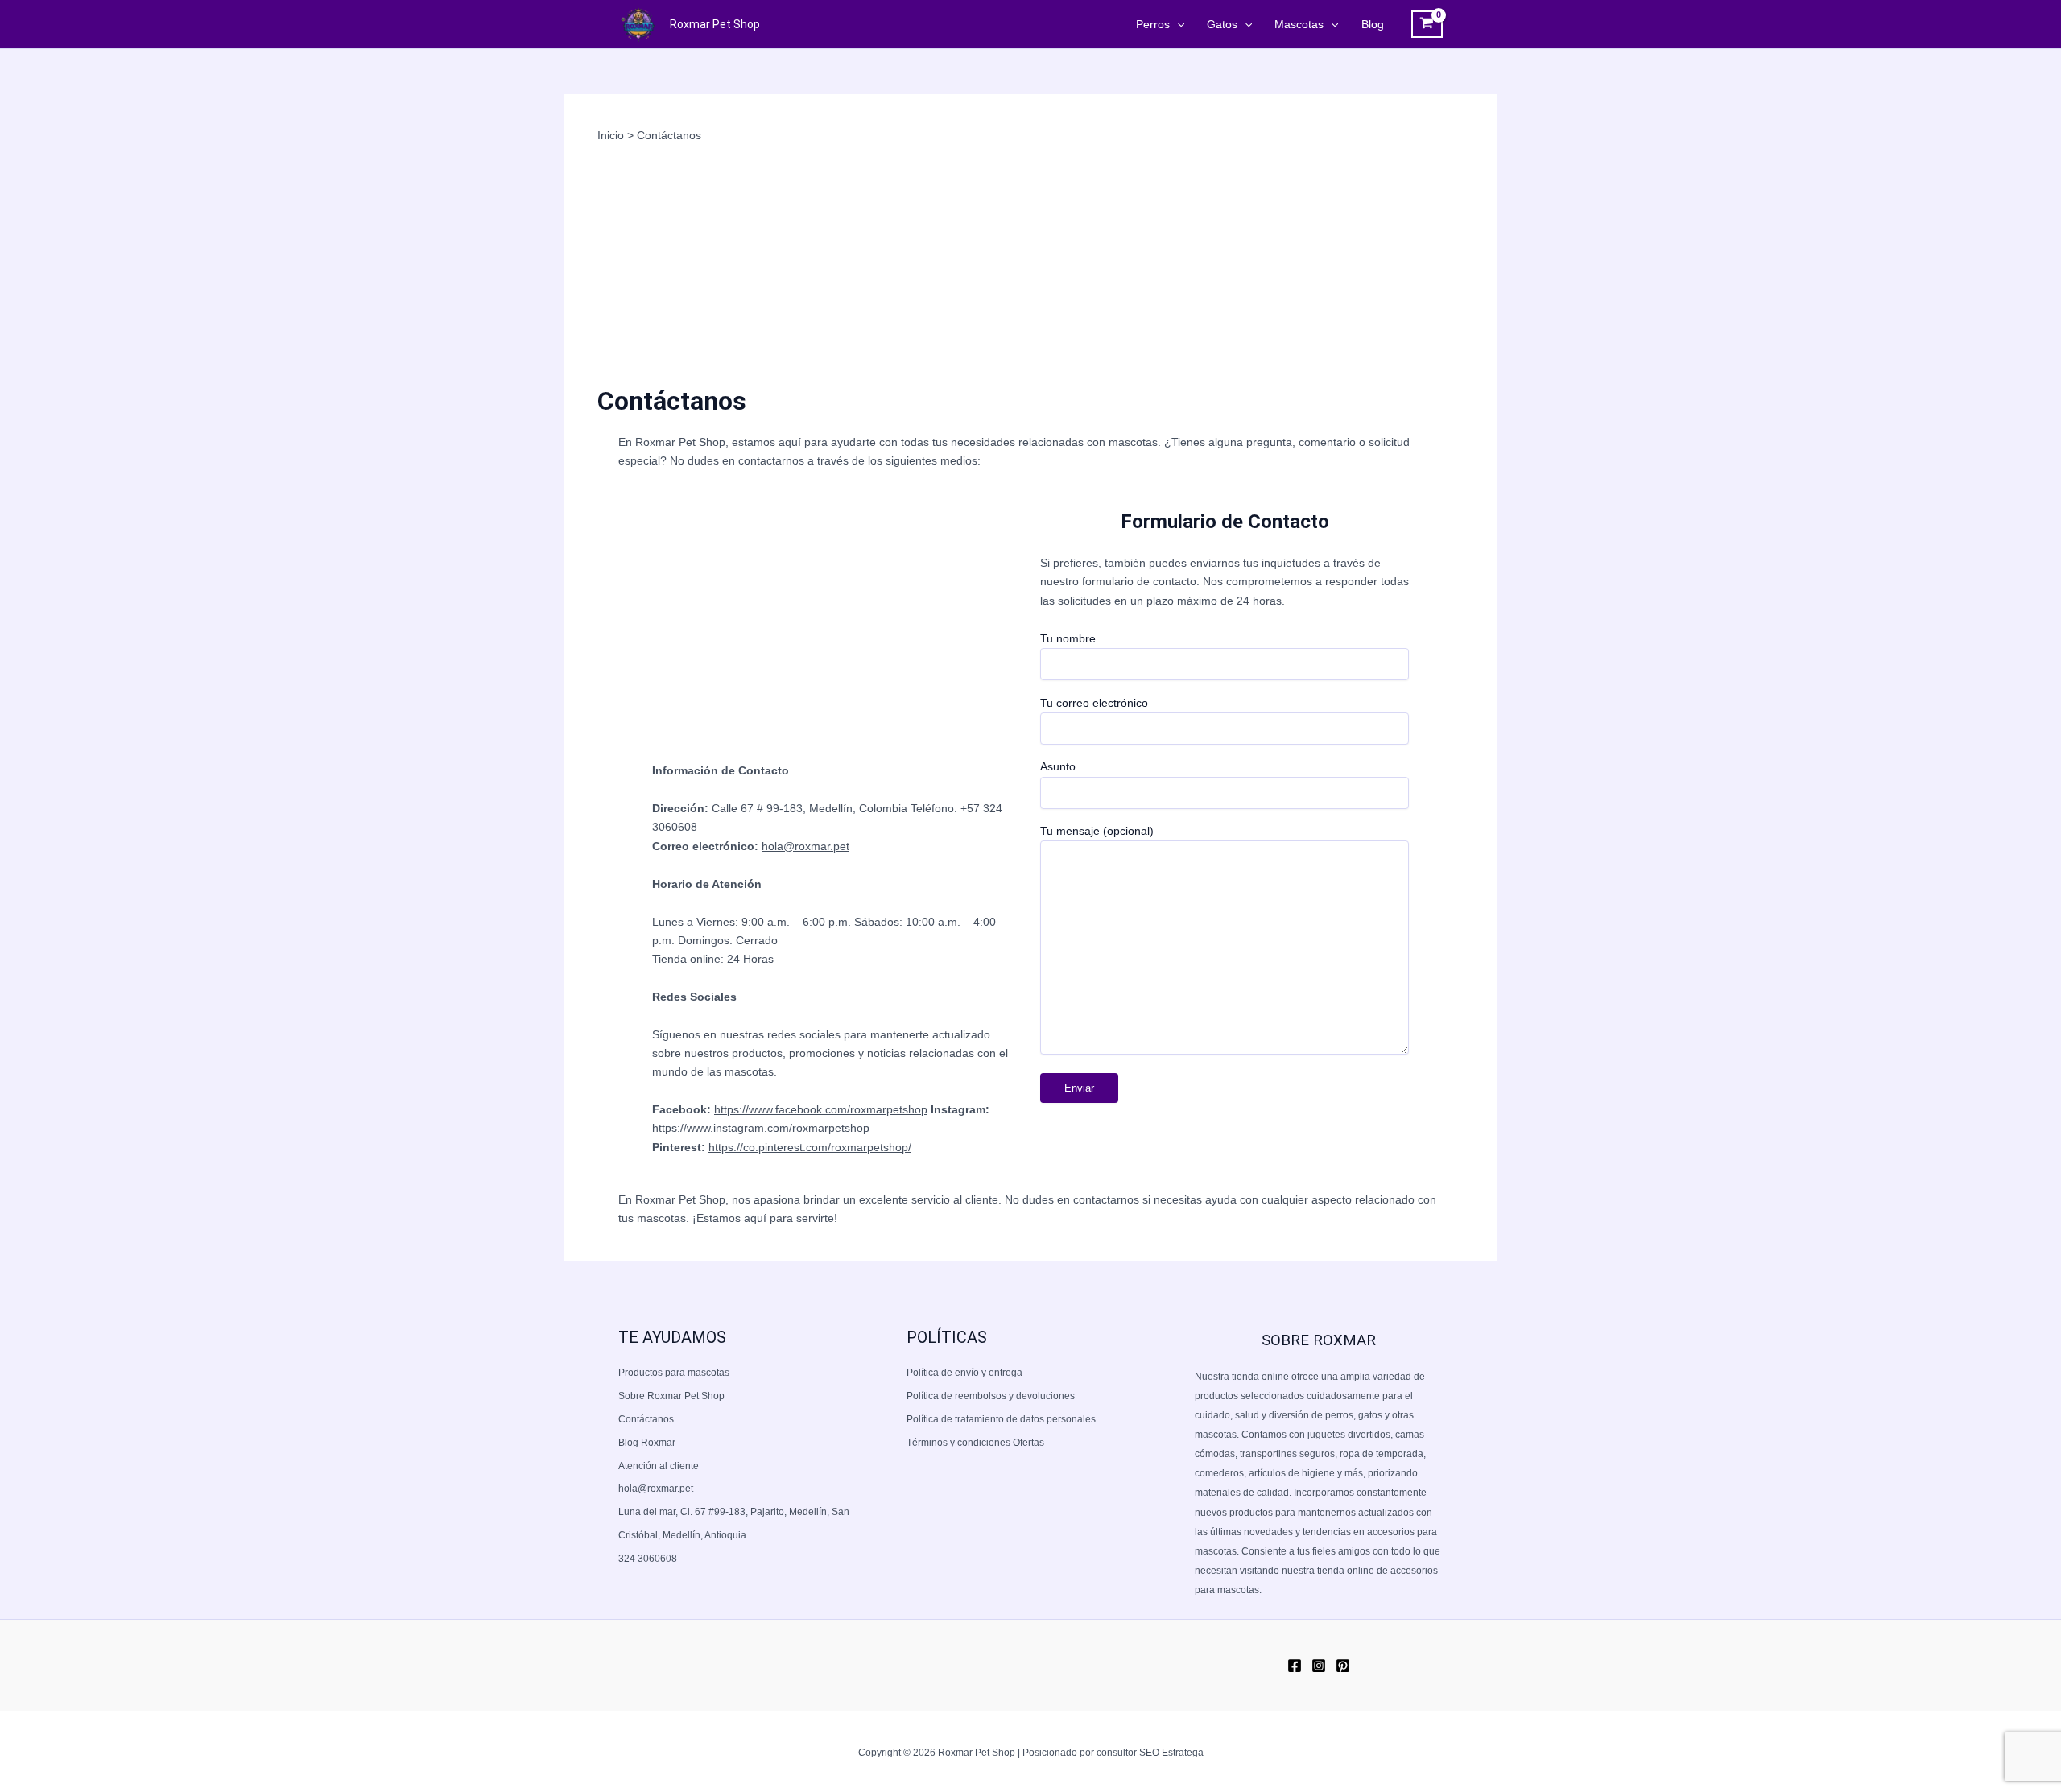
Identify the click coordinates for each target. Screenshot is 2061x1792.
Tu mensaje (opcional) (1097, 831)
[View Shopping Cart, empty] (1427, 24)
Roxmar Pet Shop (715, 24)
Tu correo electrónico (1094, 703)
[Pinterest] (1343, 1666)
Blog (1373, 24)
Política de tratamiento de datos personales (1001, 1419)
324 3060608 (648, 1559)
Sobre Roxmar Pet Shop (671, 1396)
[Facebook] (1295, 1666)
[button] (1177, 24)
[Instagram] (1319, 1666)
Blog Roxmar (647, 1443)
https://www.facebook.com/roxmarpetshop (821, 1109)
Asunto (1058, 766)
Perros (1153, 24)
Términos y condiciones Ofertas (975, 1443)
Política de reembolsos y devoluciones (991, 1396)
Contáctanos (646, 1419)
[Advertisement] (1030, 265)
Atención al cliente (659, 1466)
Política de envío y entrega (964, 1373)
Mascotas (1299, 24)
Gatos (1222, 24)
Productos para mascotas (674, 1373)
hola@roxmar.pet (805, 846)
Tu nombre (1068, 638)
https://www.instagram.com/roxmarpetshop (761, 1128)
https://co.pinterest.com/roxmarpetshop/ (810, 1147)
